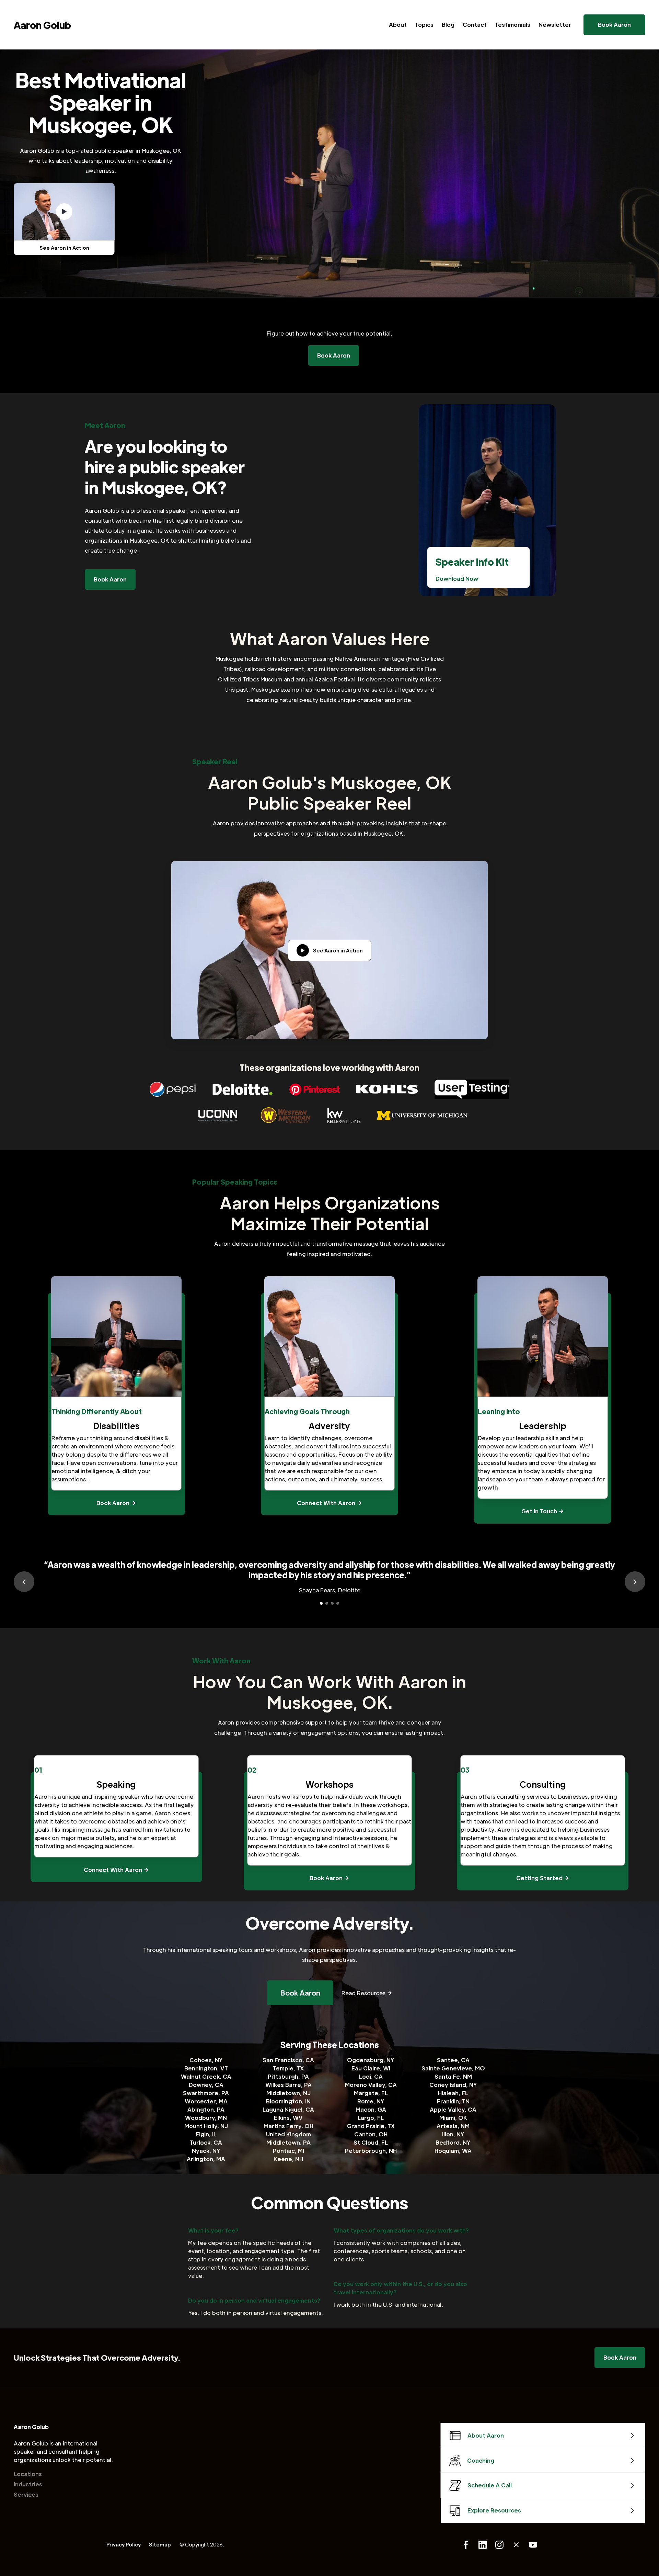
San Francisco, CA (288, 2060)
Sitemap (160, 2544)
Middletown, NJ (288, 2093)
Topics (424, 25)
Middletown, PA (288, 2142)
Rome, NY (371, 2101)
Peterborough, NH (371, 2151)
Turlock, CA (206, 2142)
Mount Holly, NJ (206, 2126)
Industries (28, 2484)
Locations (28, 2474)
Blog (448, 25)
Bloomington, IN (288, 2101)
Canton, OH (371, 2134)
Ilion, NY (453, 2134)
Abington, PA (206, 2109)
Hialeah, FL (453, 2093)
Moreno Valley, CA (371, 2085)
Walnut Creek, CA (206, 2076)
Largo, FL (371, 2118)
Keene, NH (288, 2159)
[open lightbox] (64, 212)
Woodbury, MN (206, 2118)
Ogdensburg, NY (371, 2060)
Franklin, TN (453, 2101)
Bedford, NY (453, 2142)
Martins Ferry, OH (288, 2126)
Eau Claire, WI (371, 2068)
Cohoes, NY (206, 2060)
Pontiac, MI (288, 2151)
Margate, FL (371, 2093)
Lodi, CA (371, 2076)
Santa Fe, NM (453, 2076)
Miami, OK (453, 2118)
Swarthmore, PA (206, 2093)
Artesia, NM (453, 2126)
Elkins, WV (288, 2118)
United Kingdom (288, 2134)
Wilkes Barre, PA (288, 2085)
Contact (475, 25)
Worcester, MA (206, 2101)
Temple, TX (288, 2068)
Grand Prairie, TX (371, 2126)
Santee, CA (453, 2060)
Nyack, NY (206, 2151)
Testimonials (513, 25)
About (398, 25)
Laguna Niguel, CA (288, 2109)
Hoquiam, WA (453, 2151)
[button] (24, 1582)
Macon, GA (371, 2109)
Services (26, 2494)
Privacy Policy (124, 2544)
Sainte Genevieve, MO (453, 2068)
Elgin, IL (206, 2134)
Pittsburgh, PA (288, 2076)
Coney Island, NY (453, 2085)
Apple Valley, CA (453, 2109)
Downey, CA (206, 2085)
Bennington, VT (206, 2068)
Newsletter (555, 25)
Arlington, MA (206, 2159)
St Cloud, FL (371, 2142)
